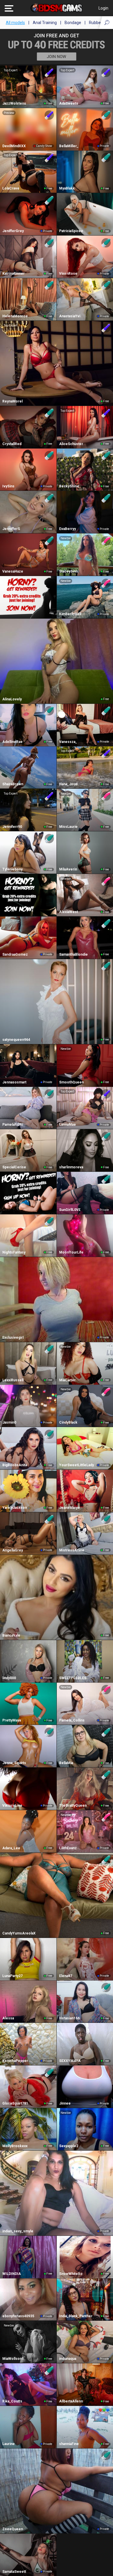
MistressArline (72, 1550)
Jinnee (65, 2103)
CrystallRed (12, 444)
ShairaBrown (13, 784)
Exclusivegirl (13, 1338)
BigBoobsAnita (15, 1465)
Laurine (9, 2444)
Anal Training (45, 23)
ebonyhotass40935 (18, 2316)
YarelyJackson (15, 1508)
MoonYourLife (71, 1252)
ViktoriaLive (12, 1806)
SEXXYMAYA (70, 2061)
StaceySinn (68, 571)
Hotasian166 (69, 2018)
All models (15, 23)
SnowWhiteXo (71, 2274)
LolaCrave (11, 188)
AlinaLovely (12, 699)
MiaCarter (67, 1380)
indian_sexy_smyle (18, 2231)
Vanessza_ (68, 742)
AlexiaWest (69, 912)
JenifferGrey (13, 231)
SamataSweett (14, 2572)
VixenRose (68, 274)
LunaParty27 (12, 1976)
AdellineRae (12, 742)
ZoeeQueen (13, 2529)
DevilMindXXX (14, 146)
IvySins (8, 486)
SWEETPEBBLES (73, 1678)
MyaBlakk (67, 188)
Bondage (73, 23)
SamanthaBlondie (73, 954)
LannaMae (68, 1125)
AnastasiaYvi (70, 316)
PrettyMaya (12, 1720)
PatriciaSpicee (71, 231)
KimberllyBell (70, 614)
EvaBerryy (68, 529)
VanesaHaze (13, 571)
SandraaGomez (15, 954)
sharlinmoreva (71, 1167)
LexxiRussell (13, 1380)
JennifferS (11, 529)
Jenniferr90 (12, 827)
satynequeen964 (16, 1040)
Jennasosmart (14, 1082)
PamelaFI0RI (13, 1125)
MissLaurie (68, 827)
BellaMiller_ (69, 146)
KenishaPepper (15, 2061)
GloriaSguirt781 (15, 2103)
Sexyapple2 (69, 2146)
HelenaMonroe (15, 316)
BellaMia (66, 1763)
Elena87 (66, 1976)
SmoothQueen (71, 1082)
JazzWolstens (14, 103)
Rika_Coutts (12, 2401)
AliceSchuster (71, 444)
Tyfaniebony (12, 869)
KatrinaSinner (13, 274)
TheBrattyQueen (73, 1806)
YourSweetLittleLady (76, 1465)
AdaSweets (69, 103)
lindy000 (9, 1678)
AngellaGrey (13, 1550)
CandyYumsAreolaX (19, 1933)
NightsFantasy (14, 1252)
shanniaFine (69, 2444)
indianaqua (68, 2359)
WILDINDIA (12, 2274)
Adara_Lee (11, 1848)
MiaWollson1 (13, 2359)
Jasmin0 (9, 1422)
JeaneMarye (70, 1508)
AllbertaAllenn (71, 2401)
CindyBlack (68, 1422)
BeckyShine (69, 486)
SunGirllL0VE (70, 1210)
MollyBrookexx (15, 2146)
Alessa (8, 2018)
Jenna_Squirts (14, 1763)
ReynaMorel (12, 401)
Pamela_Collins (72, 1720)
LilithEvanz (68, 1848)
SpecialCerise (14, 1167)
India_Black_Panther (76, 2316)
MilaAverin (68, 869)
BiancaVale (11, 1635)
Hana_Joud (68, 784)
